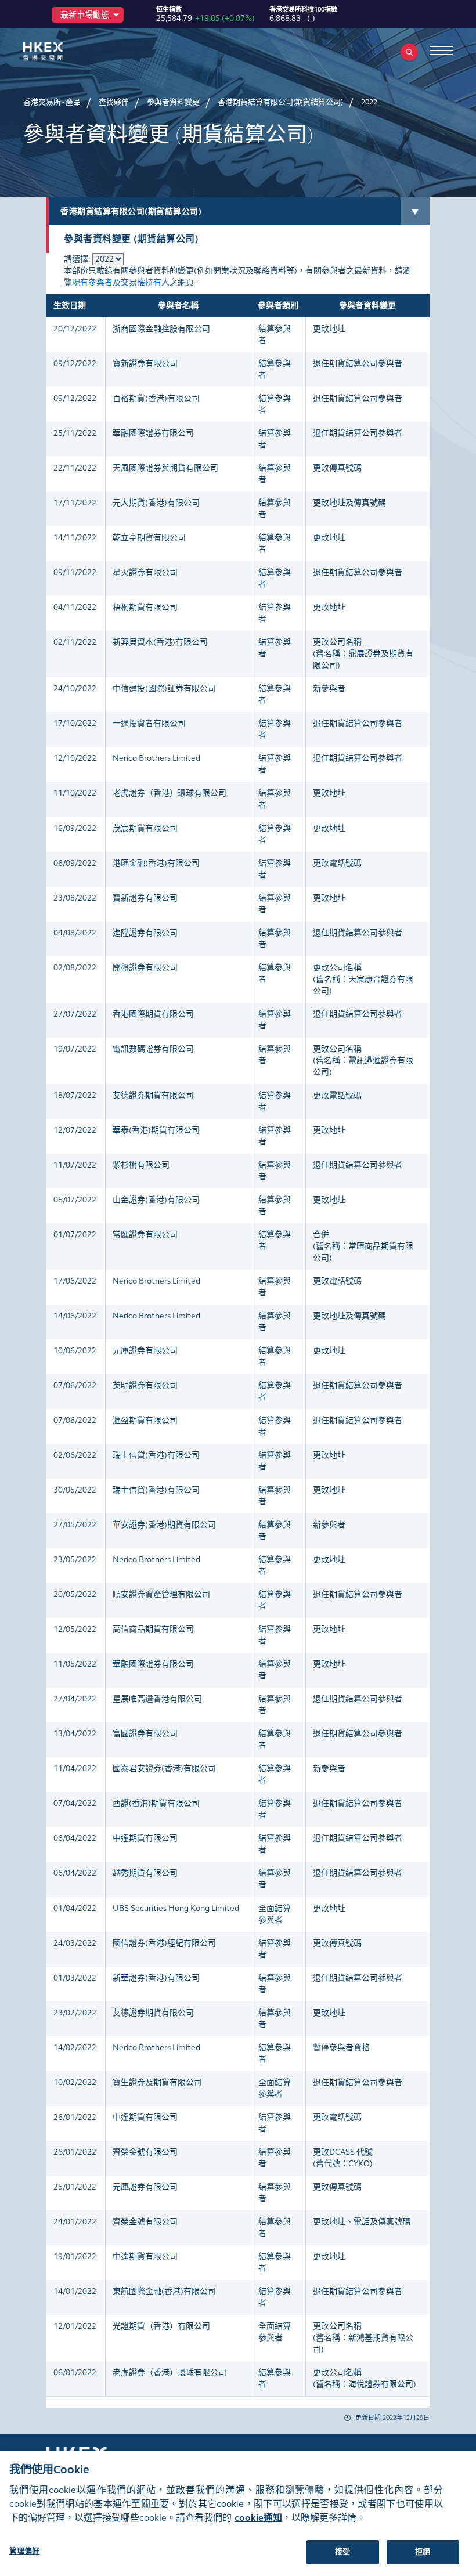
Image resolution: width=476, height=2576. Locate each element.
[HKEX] (61, 51)
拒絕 (423, 2552)
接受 (342, 2552)
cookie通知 (258, 2518)
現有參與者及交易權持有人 (121, 282)
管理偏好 (25, 2551)
